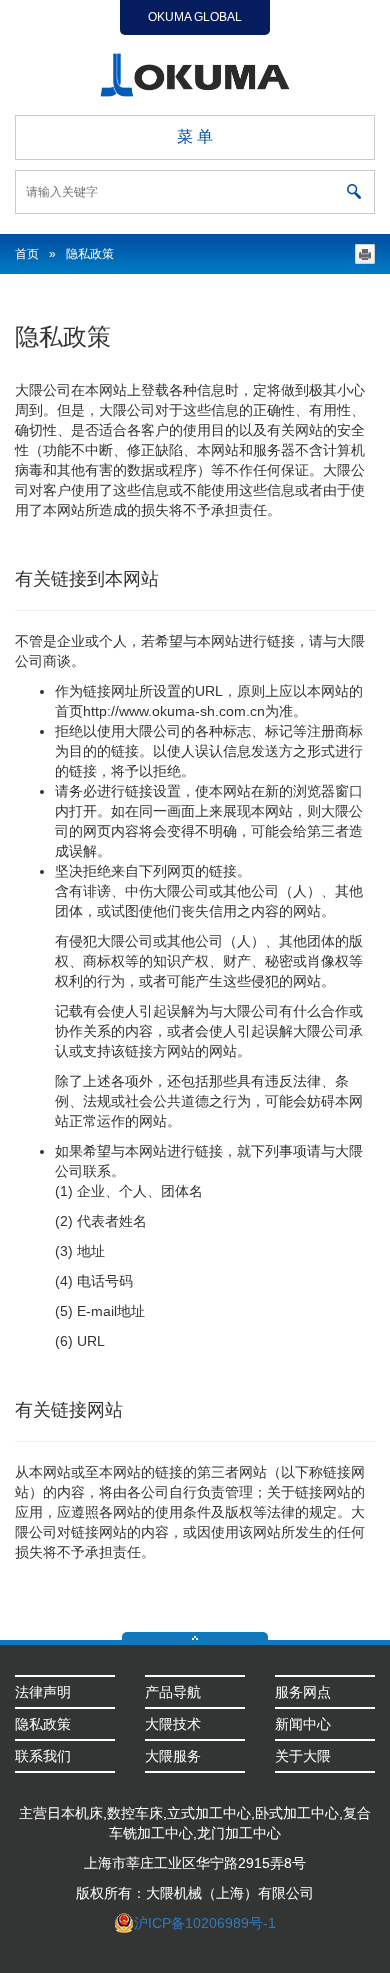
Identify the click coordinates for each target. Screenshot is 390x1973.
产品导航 (173, 1692)
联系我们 (43, 1756)
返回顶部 (195, 1636)
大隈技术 (173, 1724)
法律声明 (43, 1692)
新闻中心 (303, 1724)
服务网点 (303, 1692)
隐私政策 (43, 1724)
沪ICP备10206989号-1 (205, 1923)
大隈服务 (173, 1756)
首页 (27, 254)
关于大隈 (303, 1756)
